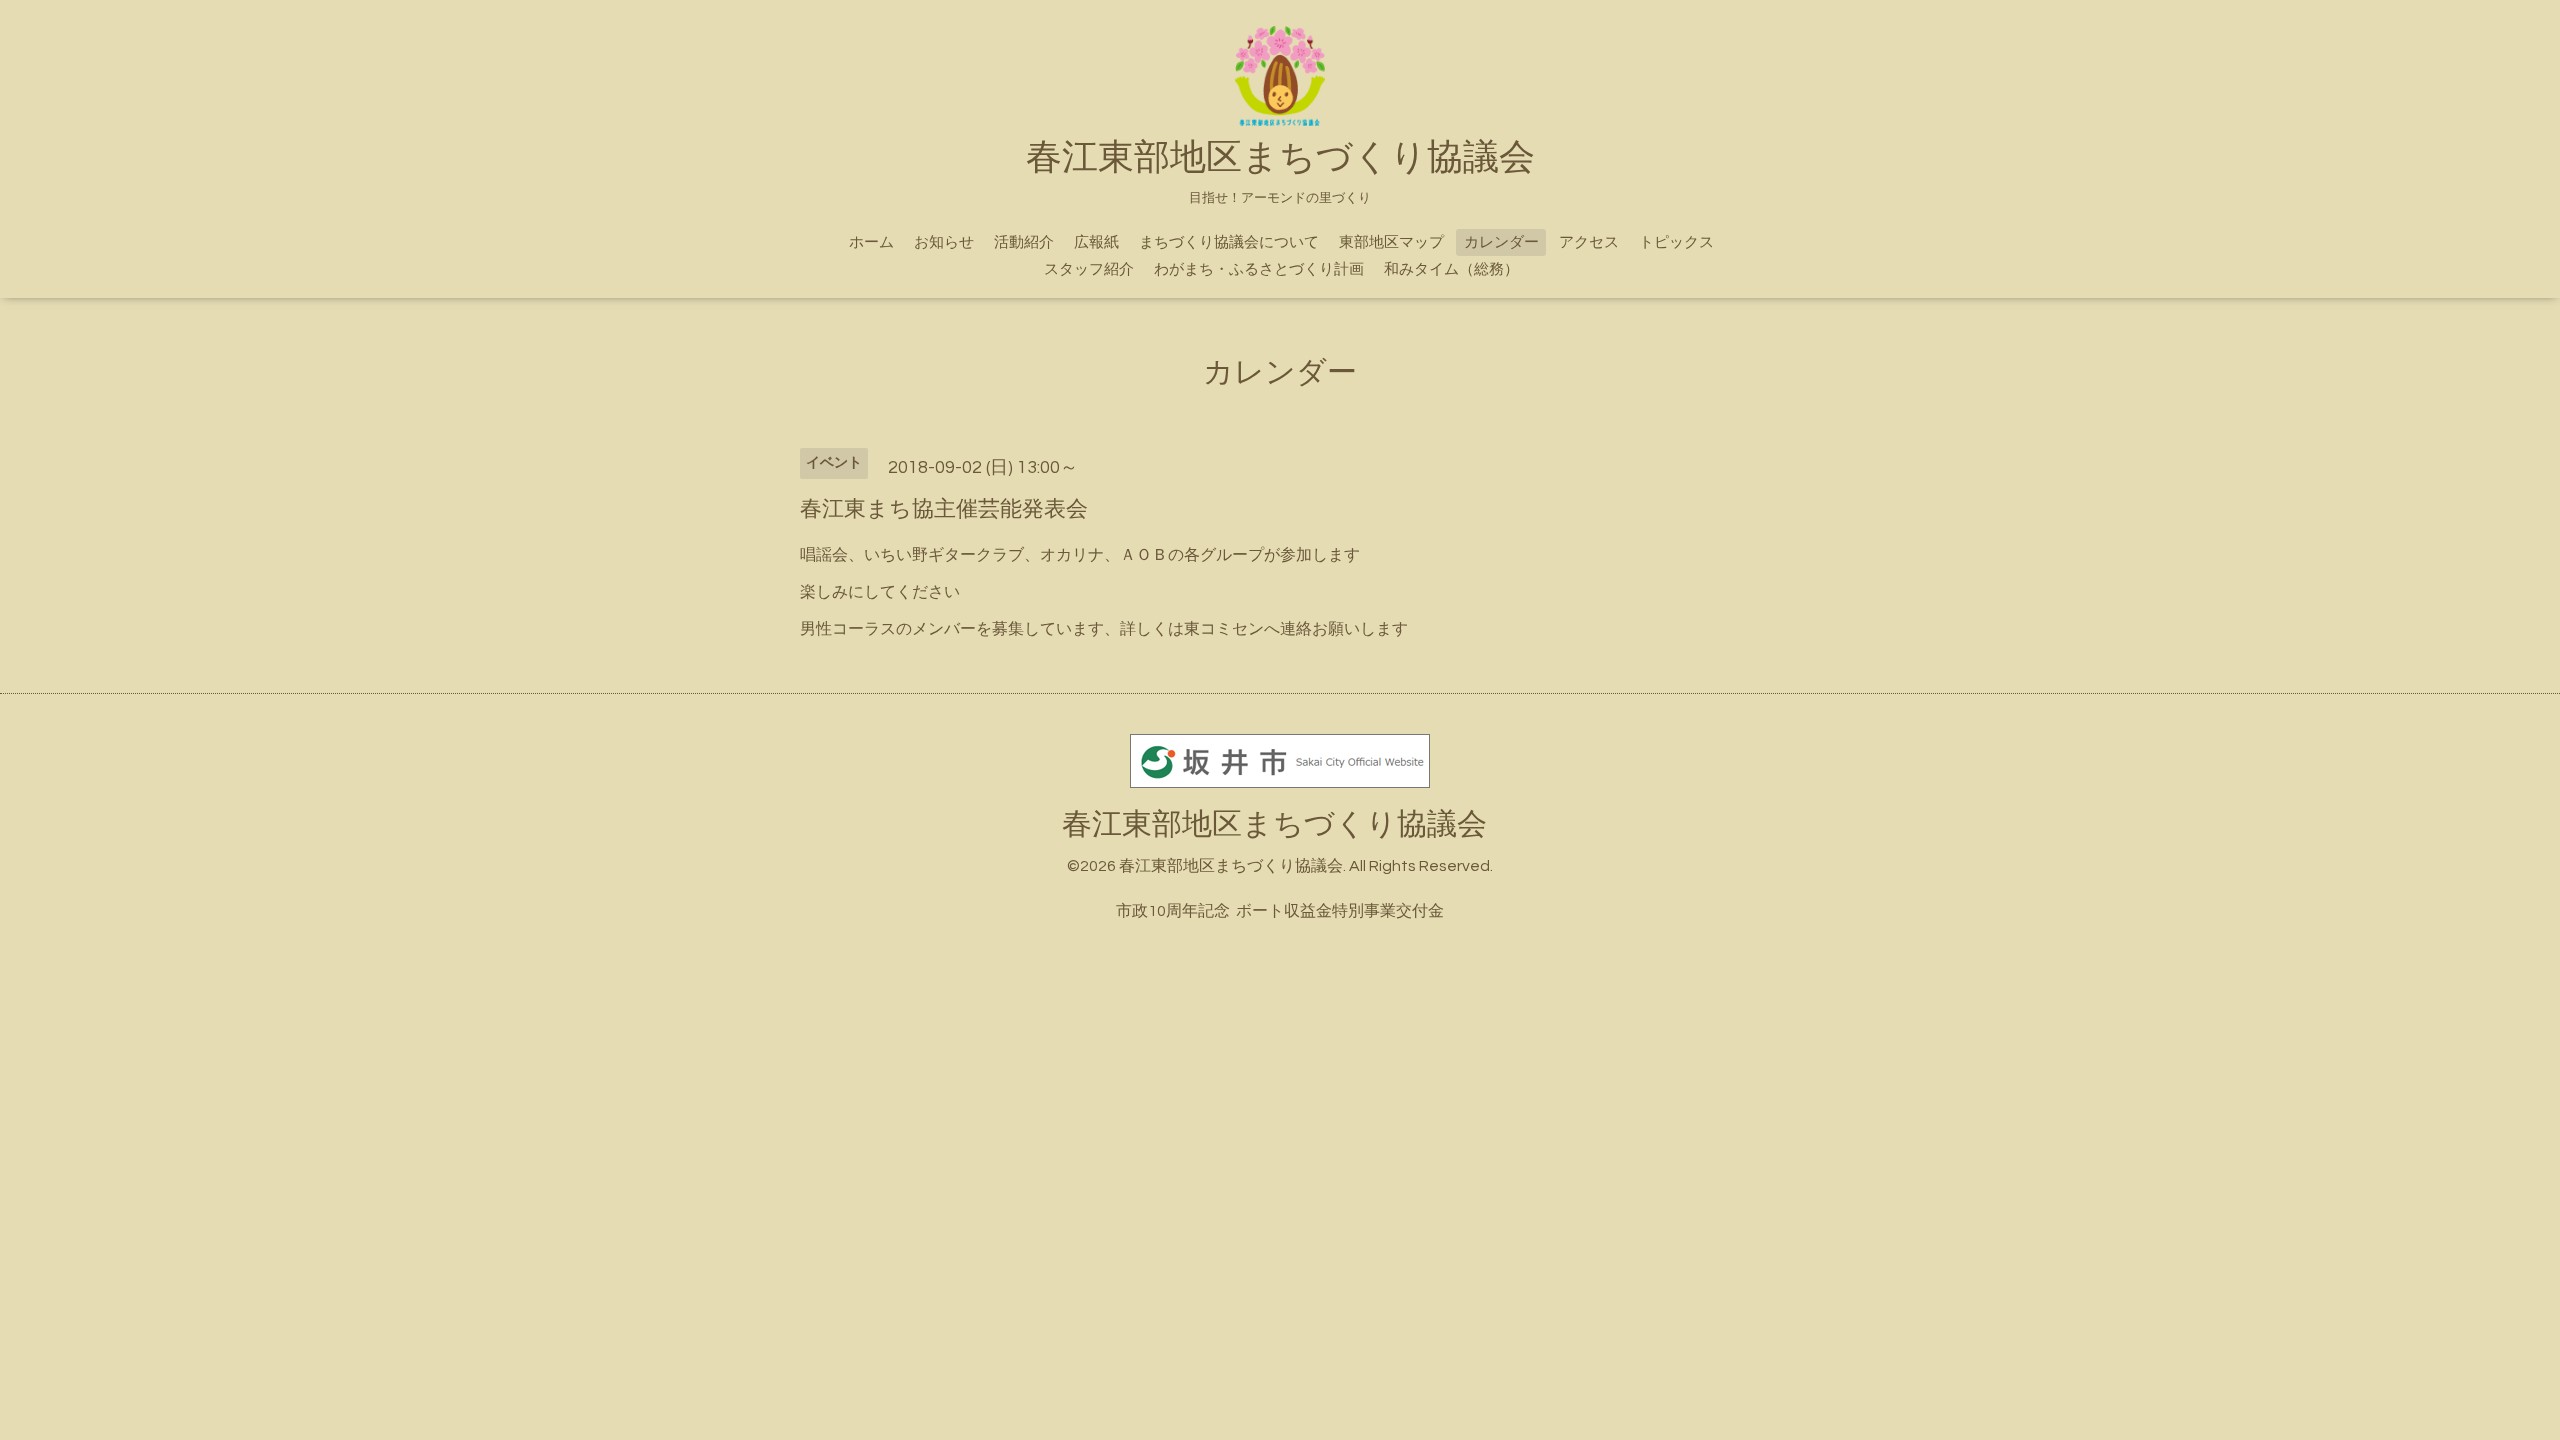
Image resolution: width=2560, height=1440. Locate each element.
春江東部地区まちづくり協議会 (1274, 824)
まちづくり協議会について (1229, 242)
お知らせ (944, 242)
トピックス (1676, 242)
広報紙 (1096, 242)
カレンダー (1501, 242)
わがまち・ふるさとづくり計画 (1259, 269)
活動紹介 (1024, 242)
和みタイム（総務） (1451, 269)
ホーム (871, 242)
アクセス (1589, 242)
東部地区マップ (1391, 242)
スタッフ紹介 (1089, 269)
